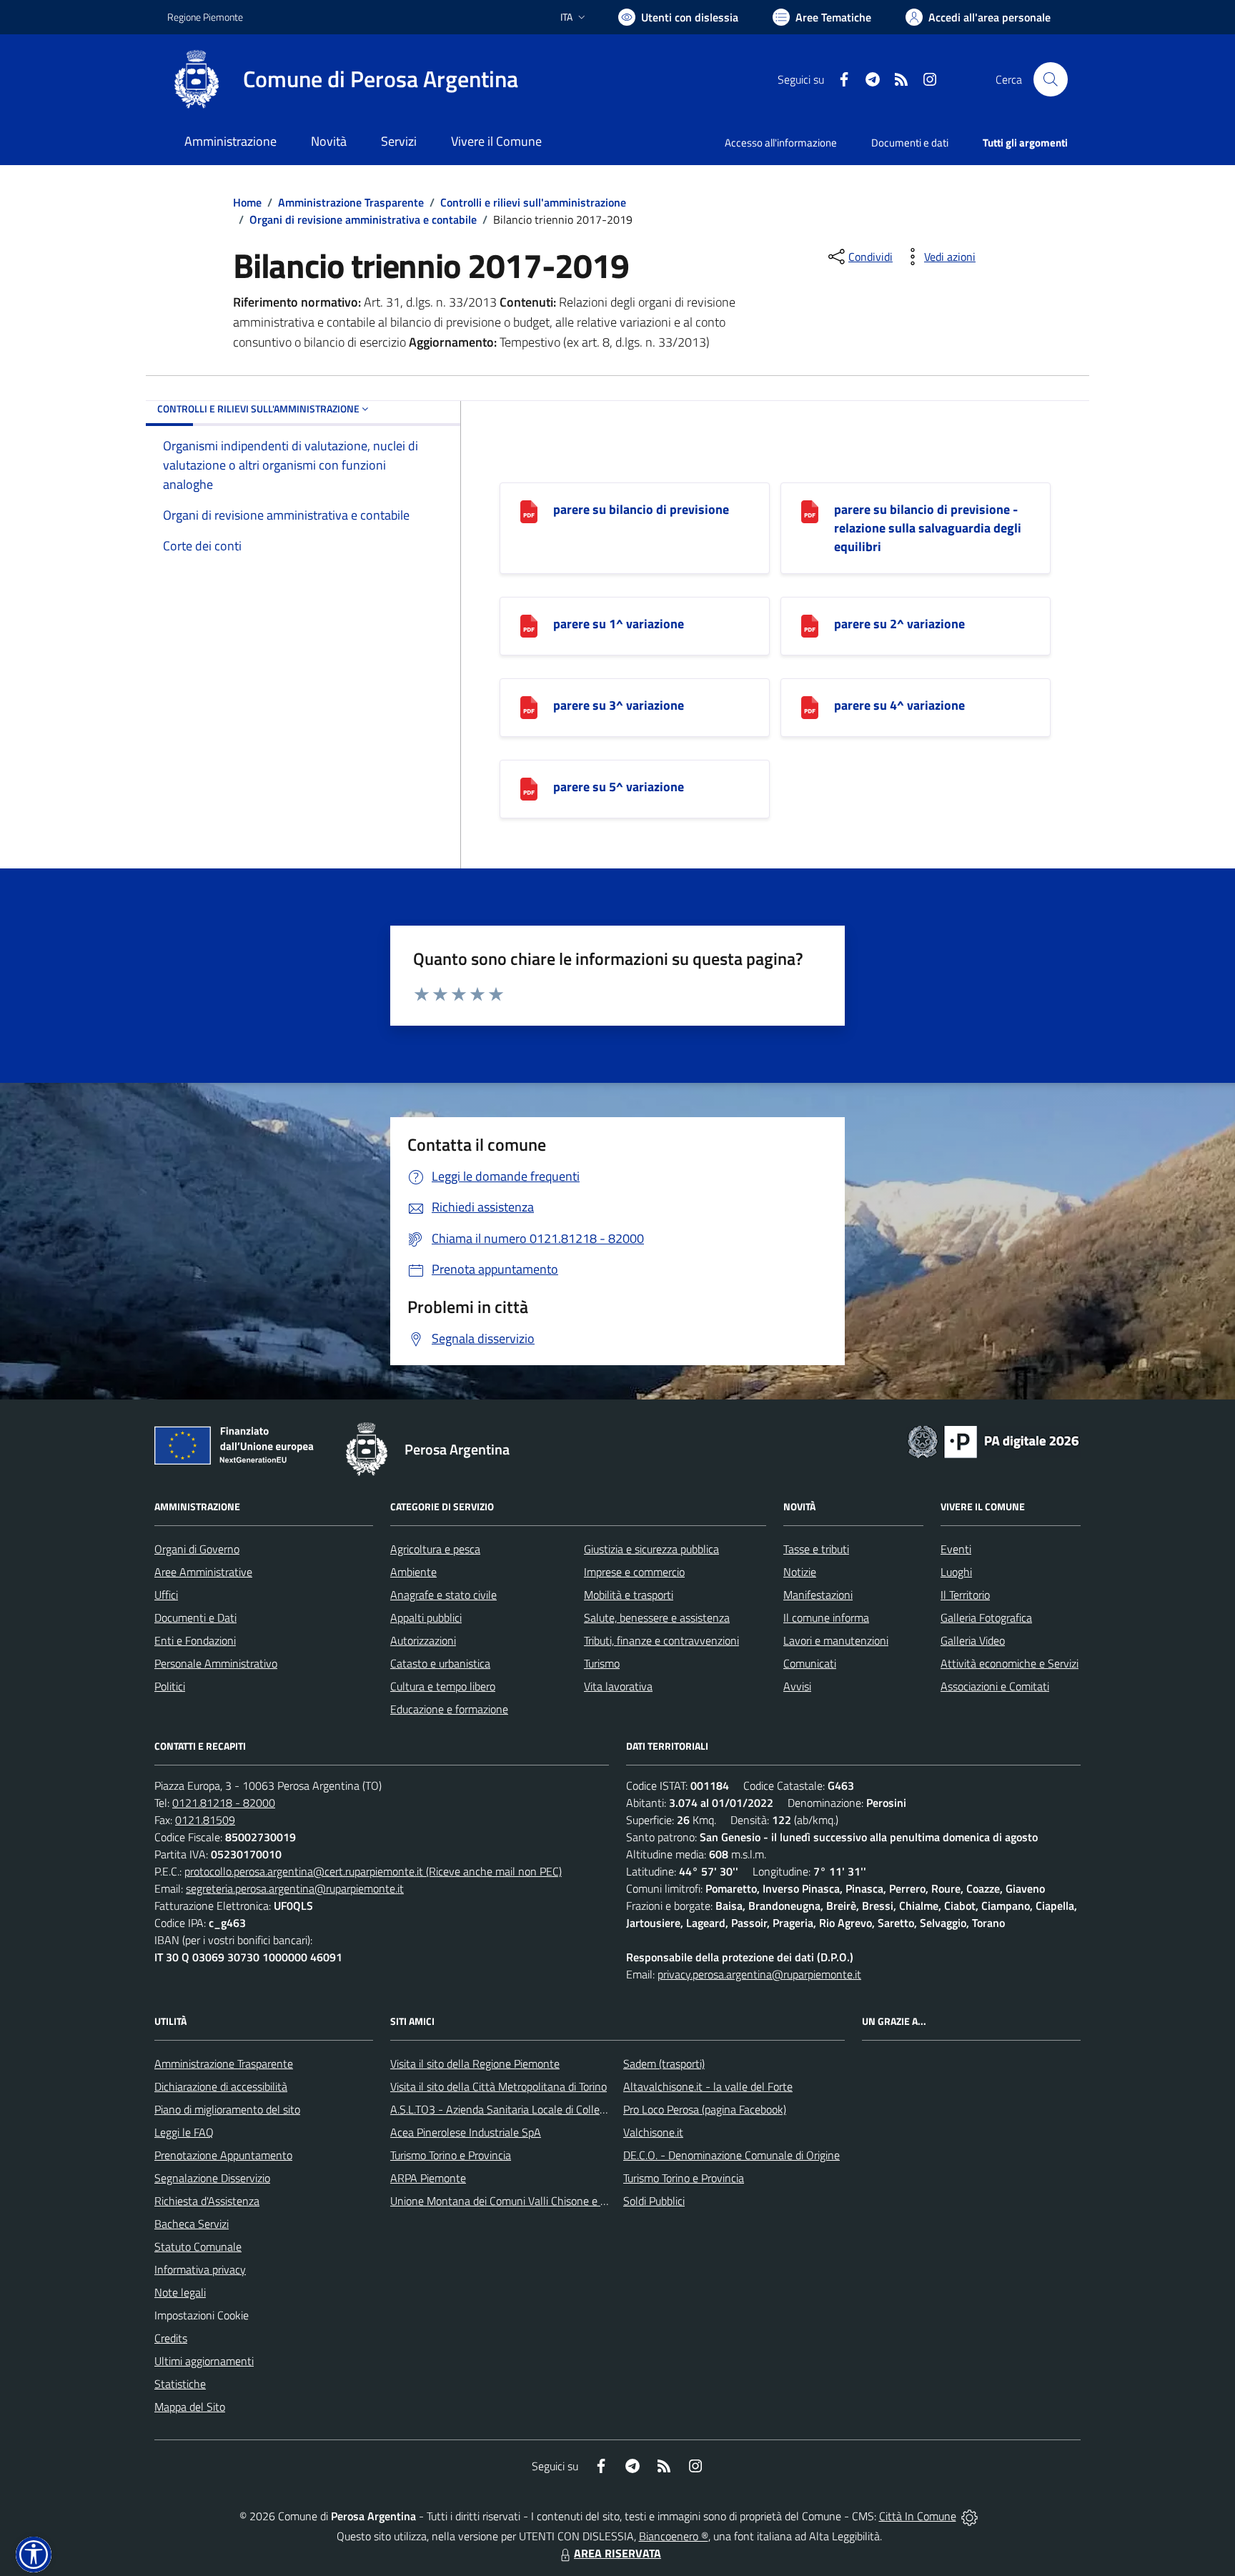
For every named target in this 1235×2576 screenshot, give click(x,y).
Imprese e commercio (634, 1572)
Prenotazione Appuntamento (223, 2155)
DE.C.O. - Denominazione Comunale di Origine (731, 2155)
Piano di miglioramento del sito (227, 2109)
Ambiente (413, 1572)
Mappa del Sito (190, 2407)
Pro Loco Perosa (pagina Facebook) (705, 2109)
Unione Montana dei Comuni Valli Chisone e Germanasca (525, 2201)
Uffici (166, 1595)
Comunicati (810, 1663)
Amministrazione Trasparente (351, 202)
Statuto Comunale (198, 2246)
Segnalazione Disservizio (212, 2178)
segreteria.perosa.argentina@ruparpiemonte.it (295, 1888)
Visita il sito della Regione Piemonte (475, 2064)
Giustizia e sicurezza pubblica (651, 1549)
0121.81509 (205, 1820)
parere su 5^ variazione (619, 787)
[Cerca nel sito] (1051, 79)
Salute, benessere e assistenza (657, 1618)
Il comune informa (826, 1618)
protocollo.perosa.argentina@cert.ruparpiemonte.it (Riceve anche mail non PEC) (373, 1871)
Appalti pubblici (426, 1618)
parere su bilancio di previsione (641, 509)
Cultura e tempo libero (443, 1686)
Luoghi (956, 1572)
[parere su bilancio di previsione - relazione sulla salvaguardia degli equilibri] (810, 510)
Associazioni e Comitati (995, 1686)
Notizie (800, 1572)
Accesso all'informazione (781, 143)
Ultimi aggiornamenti (204, 2361)
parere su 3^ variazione (619, 705)
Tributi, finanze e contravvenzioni (661, 1640)
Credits (171, 2338)
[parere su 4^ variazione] (810, 706)
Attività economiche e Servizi (1010, 1663)
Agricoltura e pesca (435, 1549)
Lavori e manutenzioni (836, 1640)
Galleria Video (973, 1640)
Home (247, 202)
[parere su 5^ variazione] (529, 787)
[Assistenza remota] (969, 2516)
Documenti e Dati (195, 1618)
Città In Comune (918, 2516)
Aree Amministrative (203, 1572)
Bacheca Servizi (192, 2224)
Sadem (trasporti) (664, 2064)
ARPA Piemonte (428, 2178)
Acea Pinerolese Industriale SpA (466, 2132)
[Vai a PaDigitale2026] (993, 1440)
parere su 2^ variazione (899, 624)
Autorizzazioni (423, 1640)
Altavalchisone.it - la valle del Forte (708, 2086)
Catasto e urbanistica (440, 1663)
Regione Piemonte (205, 17)
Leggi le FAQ (184, 2132)
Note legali (180, 2292)
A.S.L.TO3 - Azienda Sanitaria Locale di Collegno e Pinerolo (529, 2109)
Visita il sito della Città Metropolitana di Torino (499, 2086)
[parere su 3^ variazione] (529, 706)
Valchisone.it (653, 2132)
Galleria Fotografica (986, 1618)
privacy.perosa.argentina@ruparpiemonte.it (759, 1974)
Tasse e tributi (816, 1549)
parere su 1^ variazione (619, 624)
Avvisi (797, 1686)
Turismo (602, 1663)
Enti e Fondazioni (195, 1640)
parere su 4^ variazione (899, 705)
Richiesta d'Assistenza (207, 2201)
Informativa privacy (200, 2269)
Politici (170, 1686)
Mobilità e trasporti (629, 1595)
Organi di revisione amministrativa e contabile (363, 219)
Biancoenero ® (674, 2536)
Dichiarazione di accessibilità (221, 2086)
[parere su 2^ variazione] (810, 624)
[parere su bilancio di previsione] (529, 510)
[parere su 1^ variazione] (529, 624)
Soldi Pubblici (654, 2201)
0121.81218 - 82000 (224, 1803)
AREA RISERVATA (617, 2553)
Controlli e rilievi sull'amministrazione (533, 202)
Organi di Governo (197, 1549)
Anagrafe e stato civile (443, 1595)
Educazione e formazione (449, 1709)
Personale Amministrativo (216, 1663)
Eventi (956, 1549)
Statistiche (180, 2384)
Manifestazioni (818, 1595)
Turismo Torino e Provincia (451, 2155)
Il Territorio (965, 1595)
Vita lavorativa (618, 1686)
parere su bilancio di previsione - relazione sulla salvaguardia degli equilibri (928, 528)
